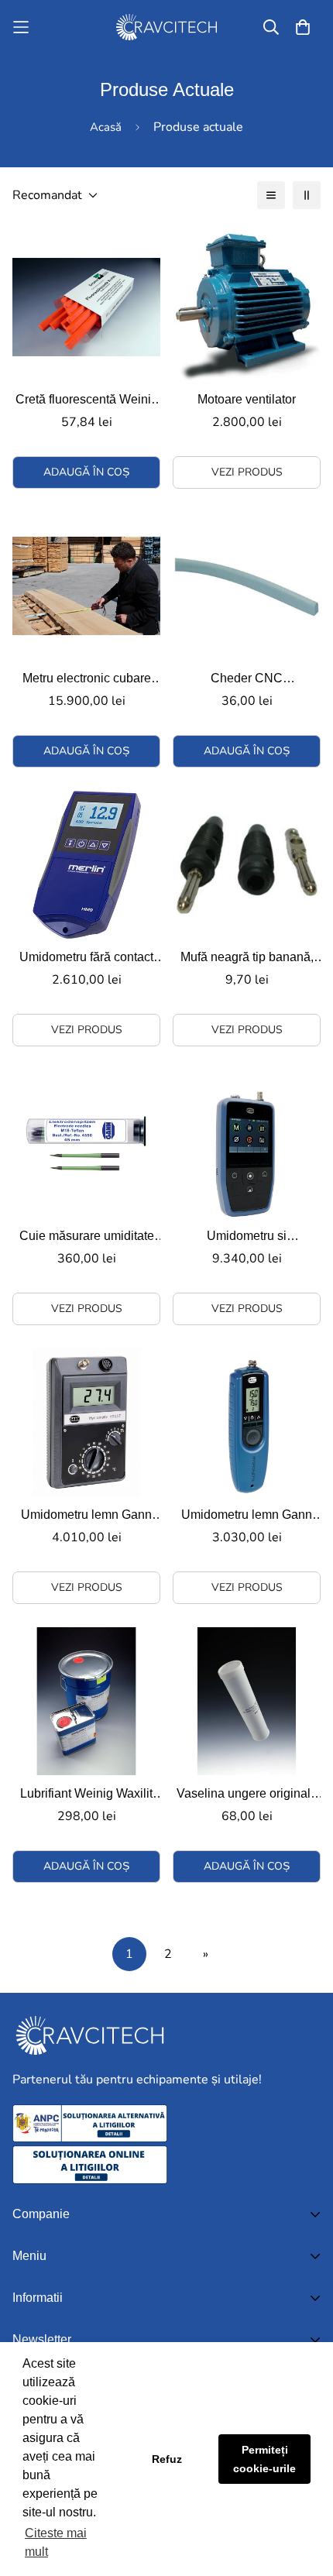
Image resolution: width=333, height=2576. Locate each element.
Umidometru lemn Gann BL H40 (247, 1516)
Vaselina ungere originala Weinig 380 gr (247, 1795)
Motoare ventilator (247, 399)
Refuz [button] (167, 2459)
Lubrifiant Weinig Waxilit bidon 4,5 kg (86, 1795)
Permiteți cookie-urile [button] (264, 2459)
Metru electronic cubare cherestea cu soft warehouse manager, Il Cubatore (87, 680)
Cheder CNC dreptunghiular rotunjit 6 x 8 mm (247, 680)
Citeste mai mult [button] (56, 2542)
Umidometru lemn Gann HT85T (86, 1516)
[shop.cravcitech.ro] (166, 27)
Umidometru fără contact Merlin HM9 (86, 958)
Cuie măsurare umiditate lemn (87, 1237)
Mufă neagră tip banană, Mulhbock (247, 958)
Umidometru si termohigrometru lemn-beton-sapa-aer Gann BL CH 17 (247, 1237)
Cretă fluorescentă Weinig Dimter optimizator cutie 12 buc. (86, 401)
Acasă (106, 127)
